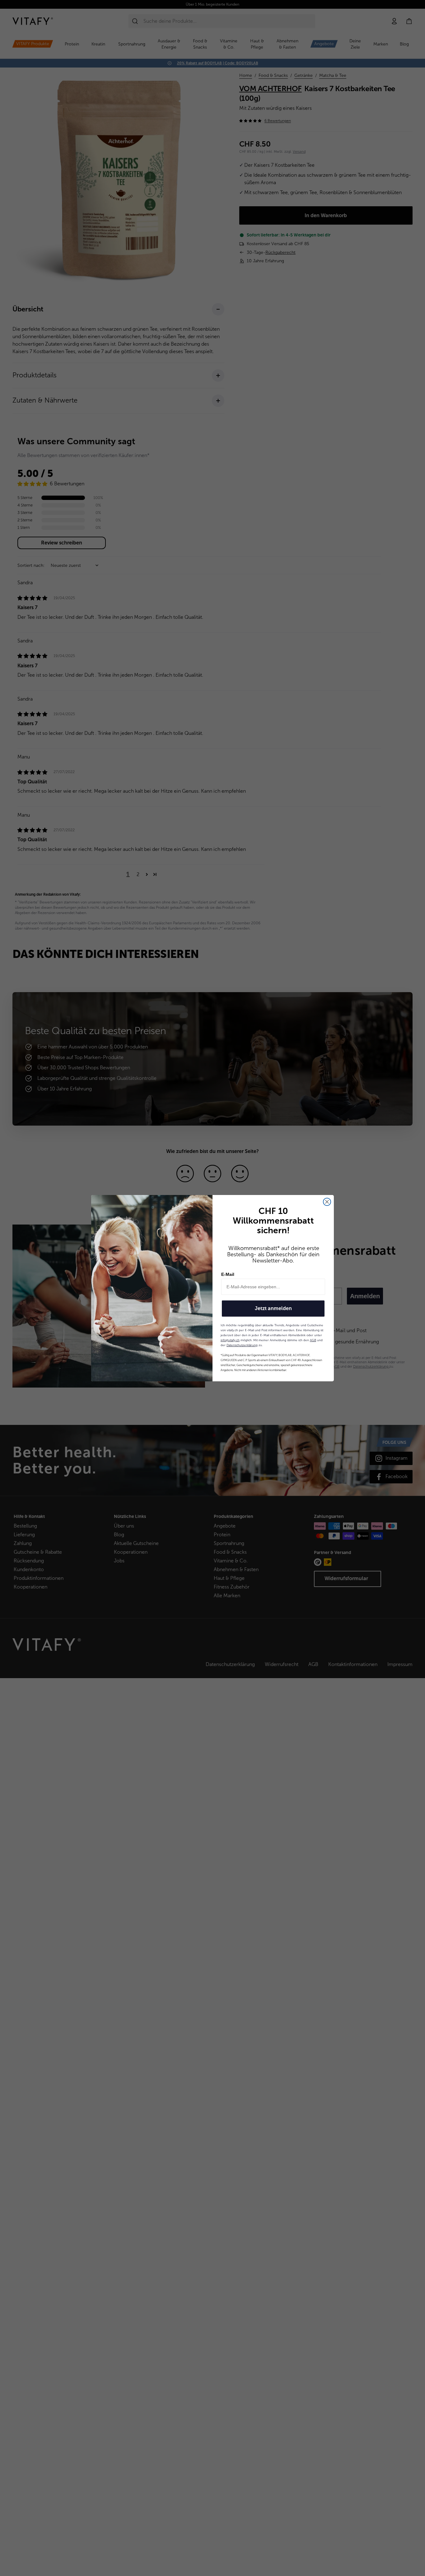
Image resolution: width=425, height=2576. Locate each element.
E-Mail (228, 1274)
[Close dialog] (327, 1202)
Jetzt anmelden (273, 1308)
